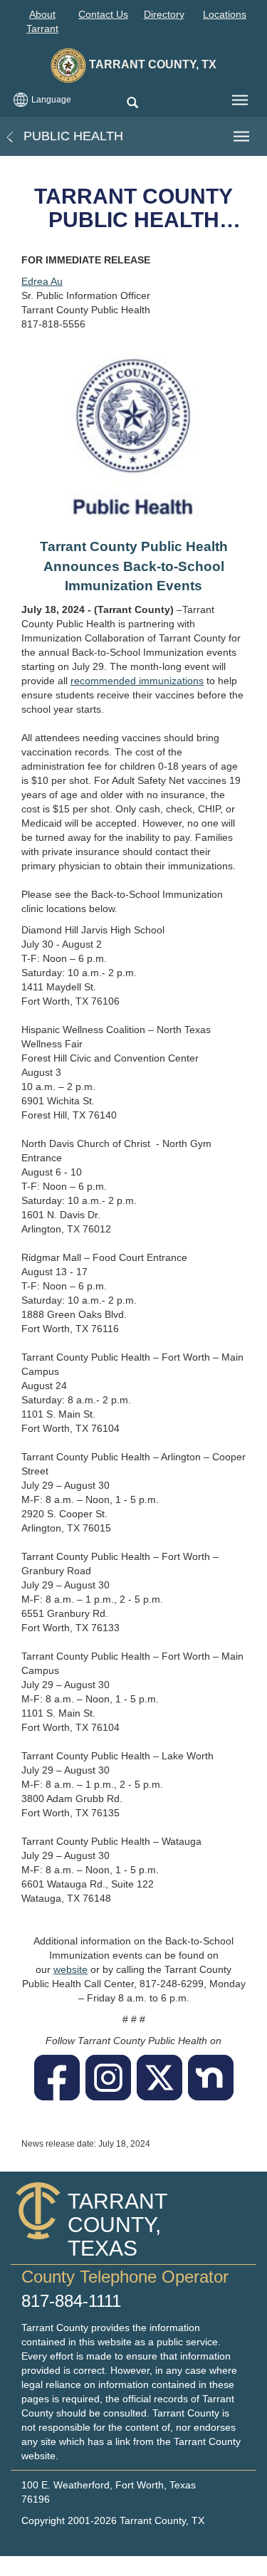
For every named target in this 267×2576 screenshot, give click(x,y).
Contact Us (103, 14)
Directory (164, 14)
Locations (225, 14)
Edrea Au (42, 281)
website (70, 1969)
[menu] (240, 100)
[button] (132, 104)
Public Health (72, 136)
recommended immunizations (137, 681)
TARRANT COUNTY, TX (151, 64)
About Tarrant (42, 21)
